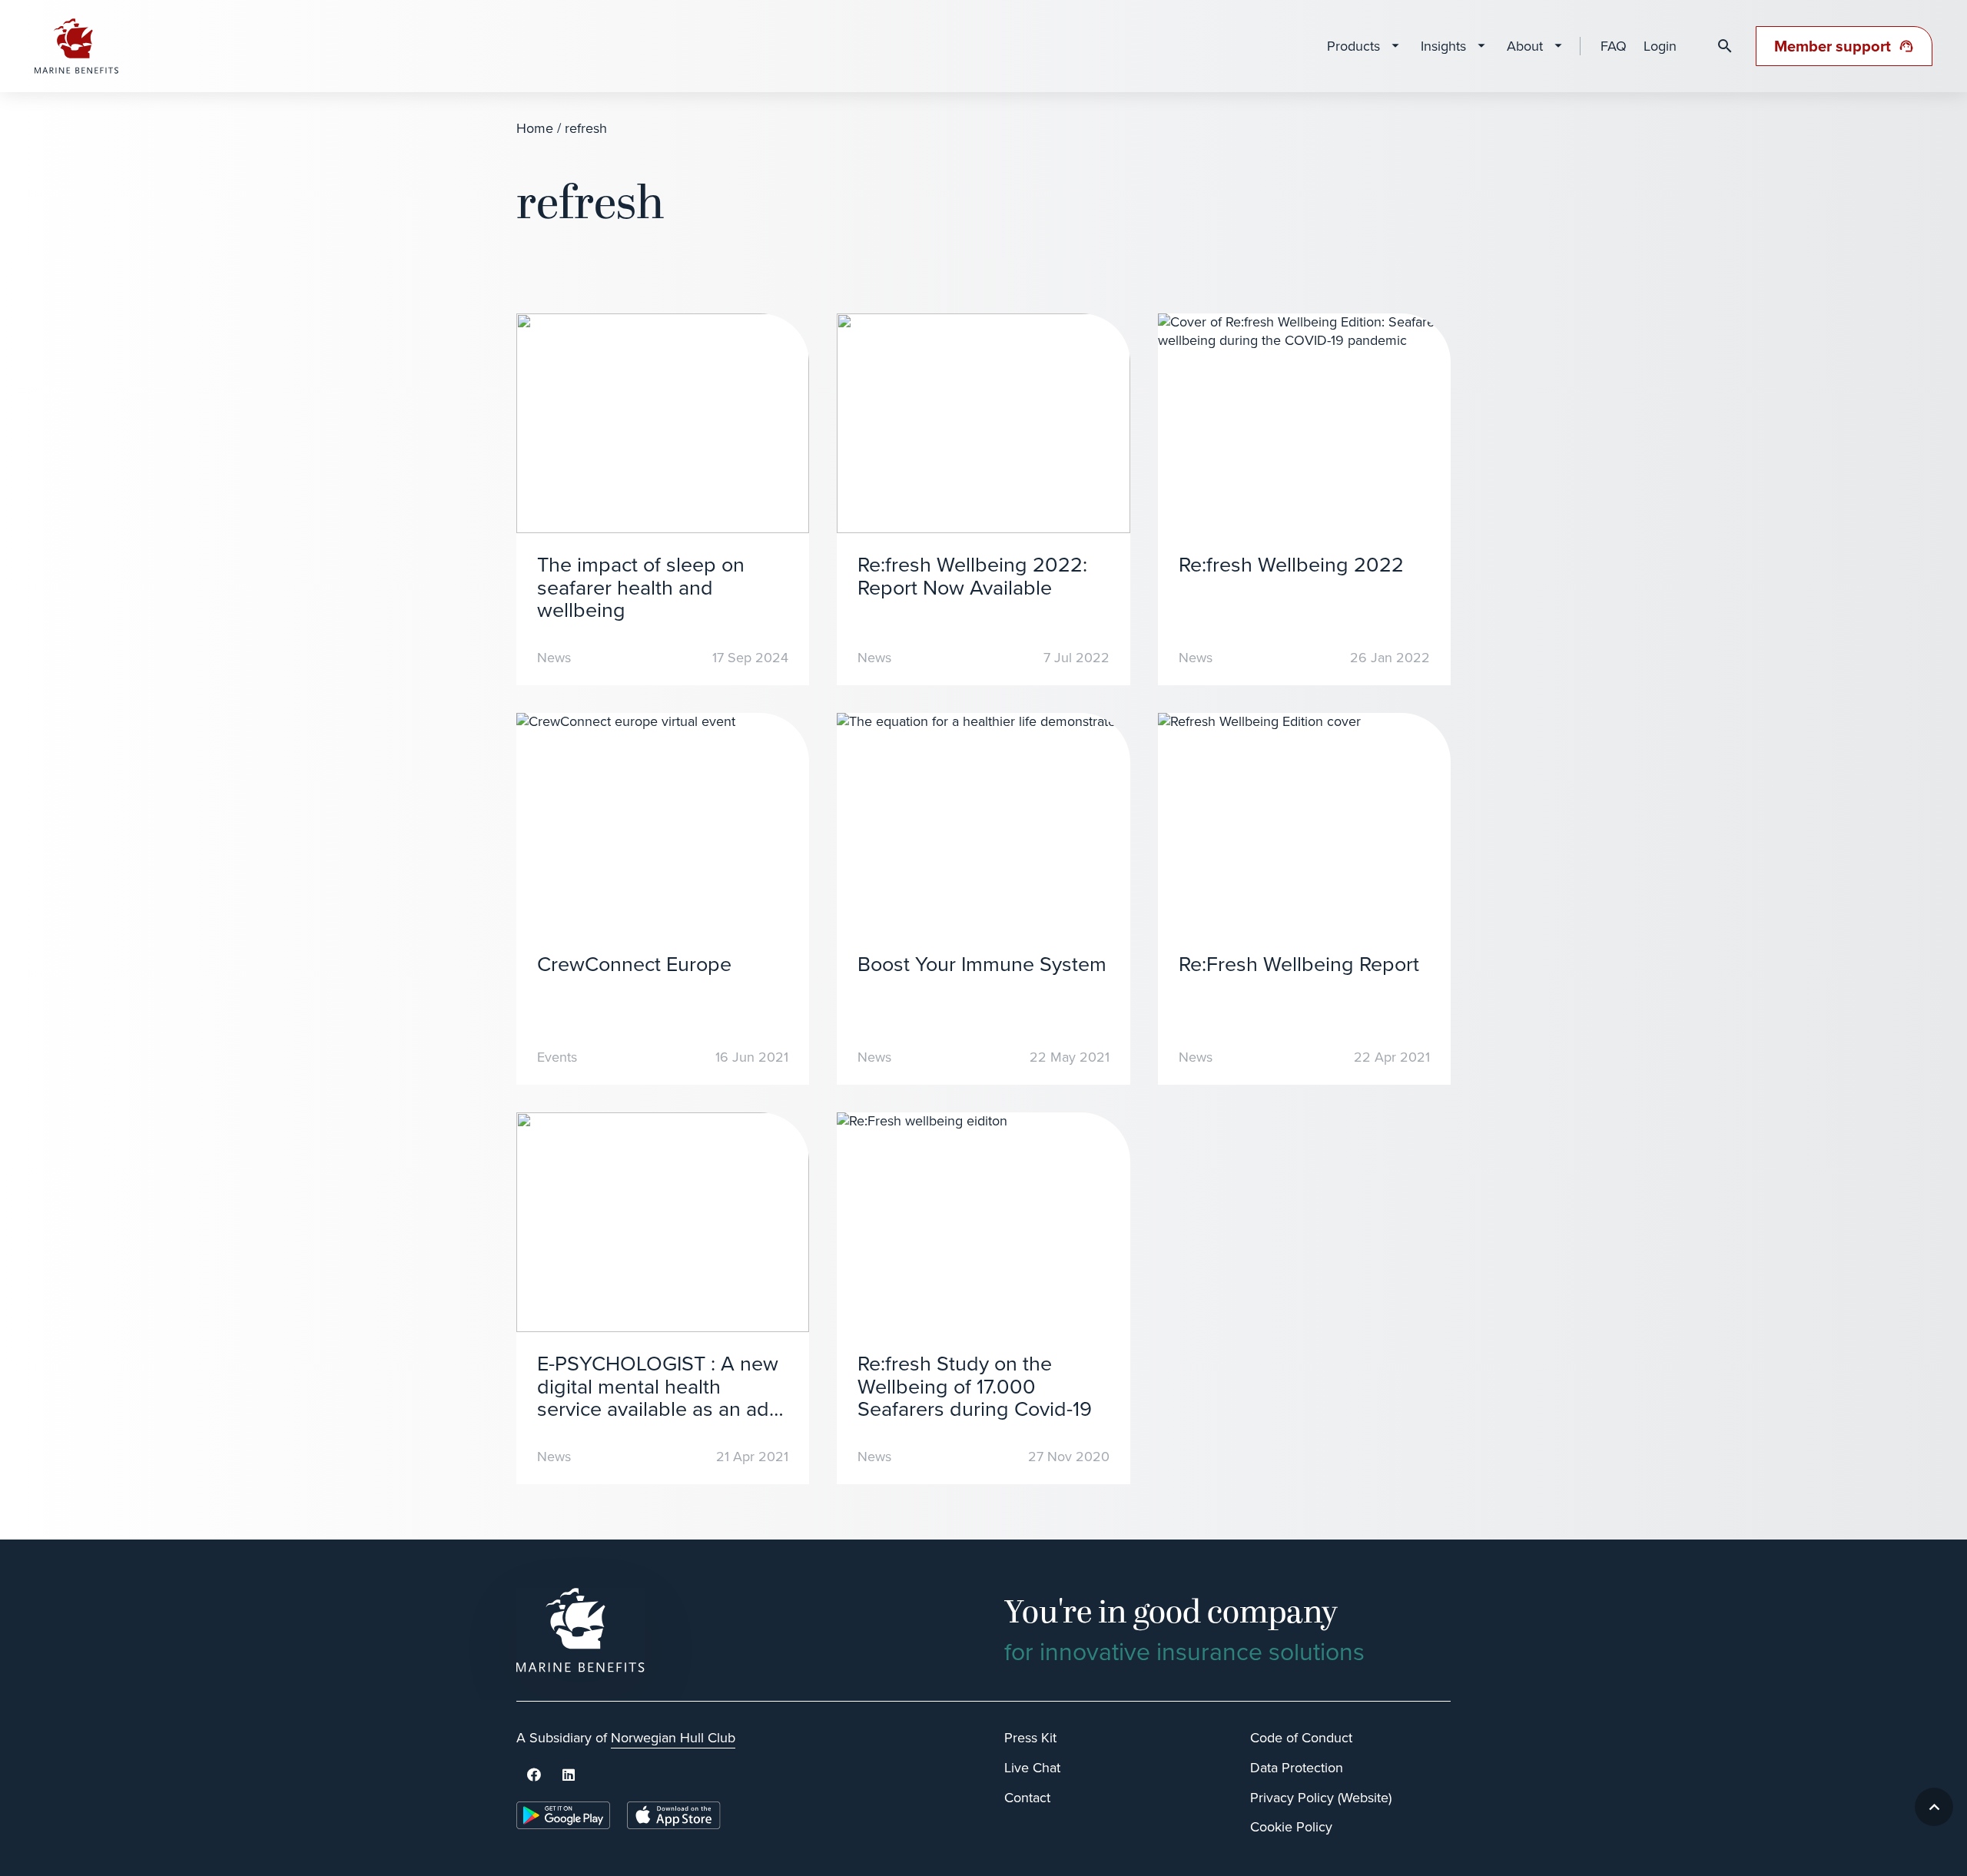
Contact (1027, 1798)
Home (535, 128)
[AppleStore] (674, 1815)
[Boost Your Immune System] (983, 899)
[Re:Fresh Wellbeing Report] (1304, 899)
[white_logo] (740, 1630)
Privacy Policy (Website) (1321, 1798)
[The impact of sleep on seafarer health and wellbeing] (663, 499)
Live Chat (1032, 1768)
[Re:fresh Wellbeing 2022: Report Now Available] (983, 499)
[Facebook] (534, 1775)
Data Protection (1297, 1768)
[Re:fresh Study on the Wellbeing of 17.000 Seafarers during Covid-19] (983, 1298)
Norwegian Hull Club (673, 1738)
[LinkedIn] (568, 1775)
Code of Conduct (1301, 1738)
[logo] (77, 46)
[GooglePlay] (563, 1815)
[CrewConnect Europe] (663, 899)
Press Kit (1030, 1738)
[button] (1934, 1807)
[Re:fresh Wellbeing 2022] (1304, 499)
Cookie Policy (1291, 1827)
